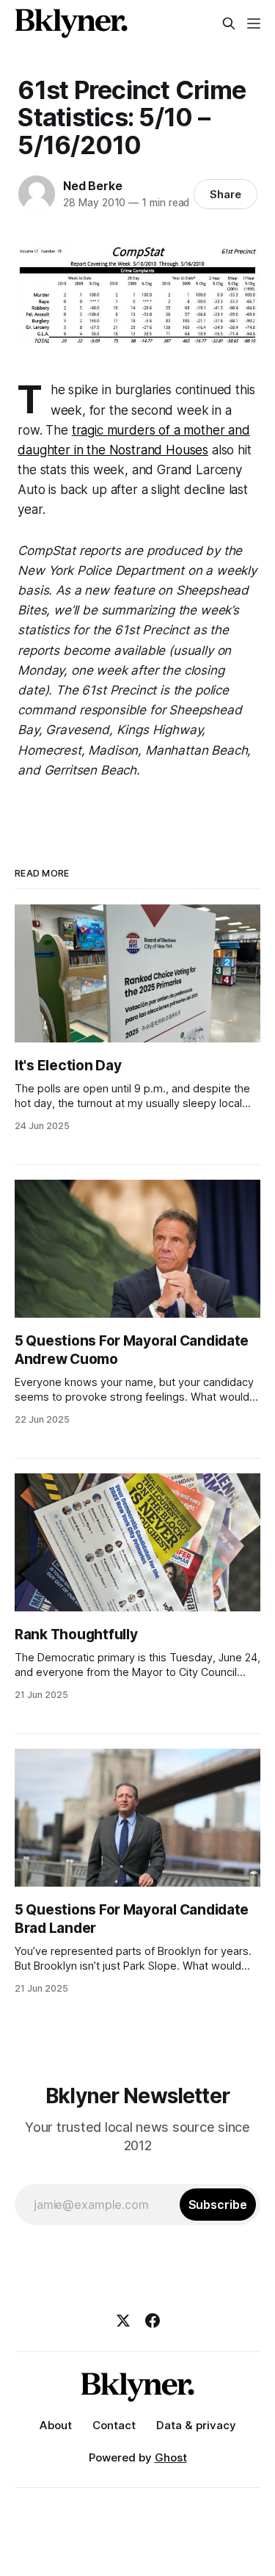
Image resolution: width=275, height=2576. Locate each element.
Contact (114, 2425)
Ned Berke (92, 186)
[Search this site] (229, 23)
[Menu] (254, 23)
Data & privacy (196, 2425)
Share (225, 194)
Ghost (171, 2457)
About (56, 2425)
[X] (123, 2321)
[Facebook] (153, 2321)
